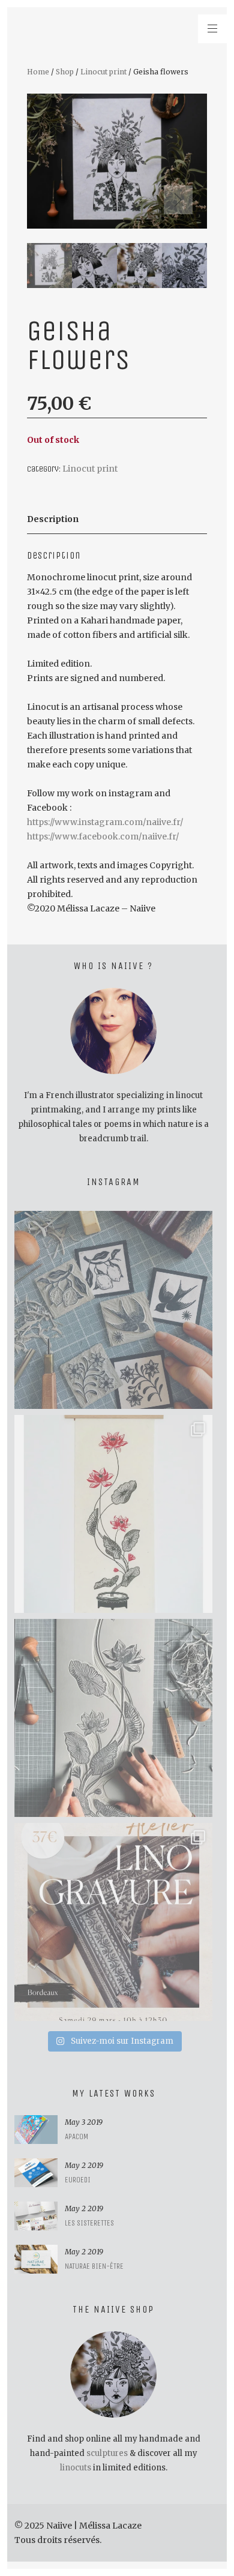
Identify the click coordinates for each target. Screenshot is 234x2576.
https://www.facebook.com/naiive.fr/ (103, 836)
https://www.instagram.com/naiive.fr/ (105, 822)
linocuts (76, 2468)
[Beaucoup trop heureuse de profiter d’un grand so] (113, 1310)
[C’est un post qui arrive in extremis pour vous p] (113, 1514)
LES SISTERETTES (89, 2223)
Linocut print (103, 72)
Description (53, 519)
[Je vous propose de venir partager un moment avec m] (113, 1922)
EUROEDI (78, 2180)
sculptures (107, 2453)
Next (178, 200)
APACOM (76, 2136)
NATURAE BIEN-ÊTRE (94, 2266)
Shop (65, 72)
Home (38, 72)
